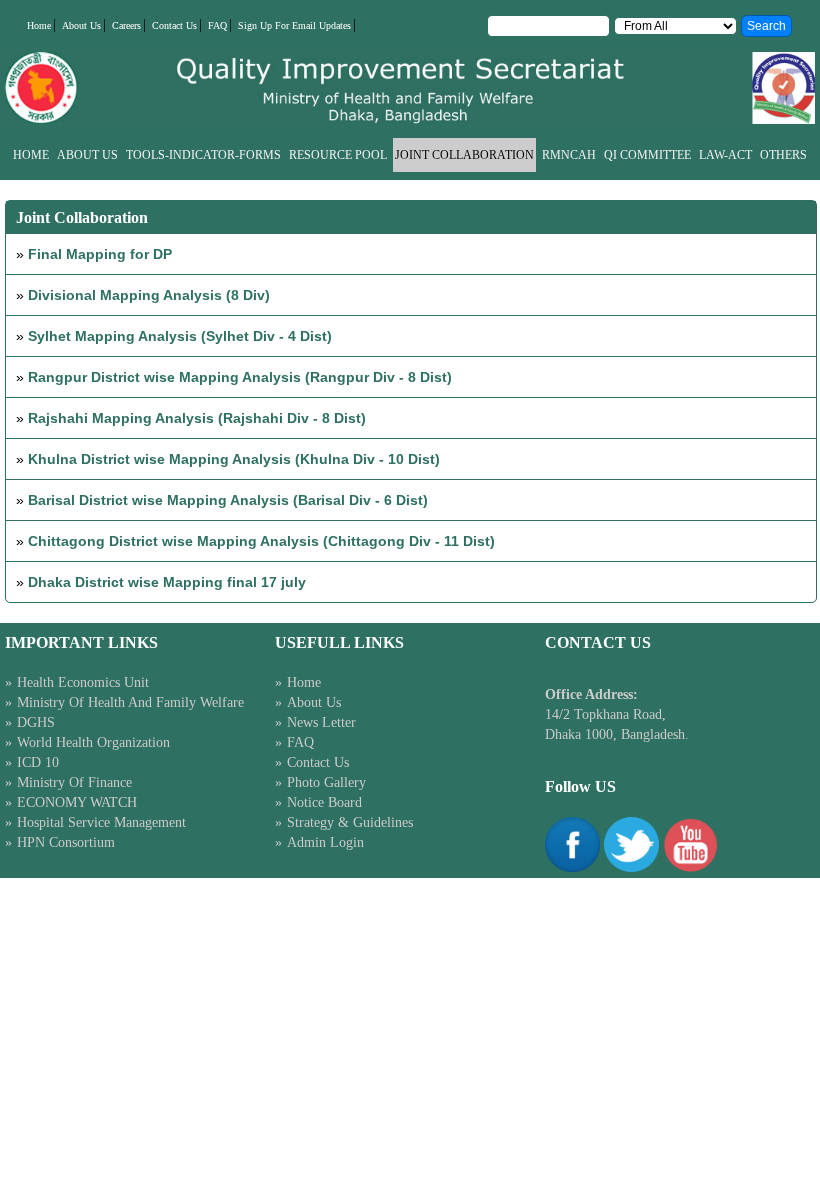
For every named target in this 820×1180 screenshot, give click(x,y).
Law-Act (725, 155)
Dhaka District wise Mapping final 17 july (167, 582)
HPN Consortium (66, 842)
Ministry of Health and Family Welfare (130, 702)
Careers (126, 25)
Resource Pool (338, 155)
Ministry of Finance (74, 782)
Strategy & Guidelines (350, 822)
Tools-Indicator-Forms (203, 155)
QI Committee (647, 155)
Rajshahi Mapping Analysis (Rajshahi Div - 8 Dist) (197, 418)
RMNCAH (569, 155)
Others (783, 155)
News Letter (321, 722)
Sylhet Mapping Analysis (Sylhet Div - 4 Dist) (180, 336)
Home (39, 25)
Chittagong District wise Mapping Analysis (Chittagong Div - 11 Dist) (261, 541)
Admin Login (325, 842)
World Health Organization (93, 742)
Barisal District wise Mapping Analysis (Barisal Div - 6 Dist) (228, 500)
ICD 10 (38, 762)
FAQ (217, 25)
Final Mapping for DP (100, 254)
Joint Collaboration (464, 155)
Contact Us (174, 25)
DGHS (36, 722)
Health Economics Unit (83, 682)
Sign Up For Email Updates (294, 25)
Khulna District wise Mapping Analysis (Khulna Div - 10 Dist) (234, 459)
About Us (81, 25)
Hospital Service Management (101, 822)
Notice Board (324, 802)
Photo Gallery (326, 782)
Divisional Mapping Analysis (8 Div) (149, 295)
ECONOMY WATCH (77, 802)
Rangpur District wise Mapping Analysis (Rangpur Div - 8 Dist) (240, 377)
